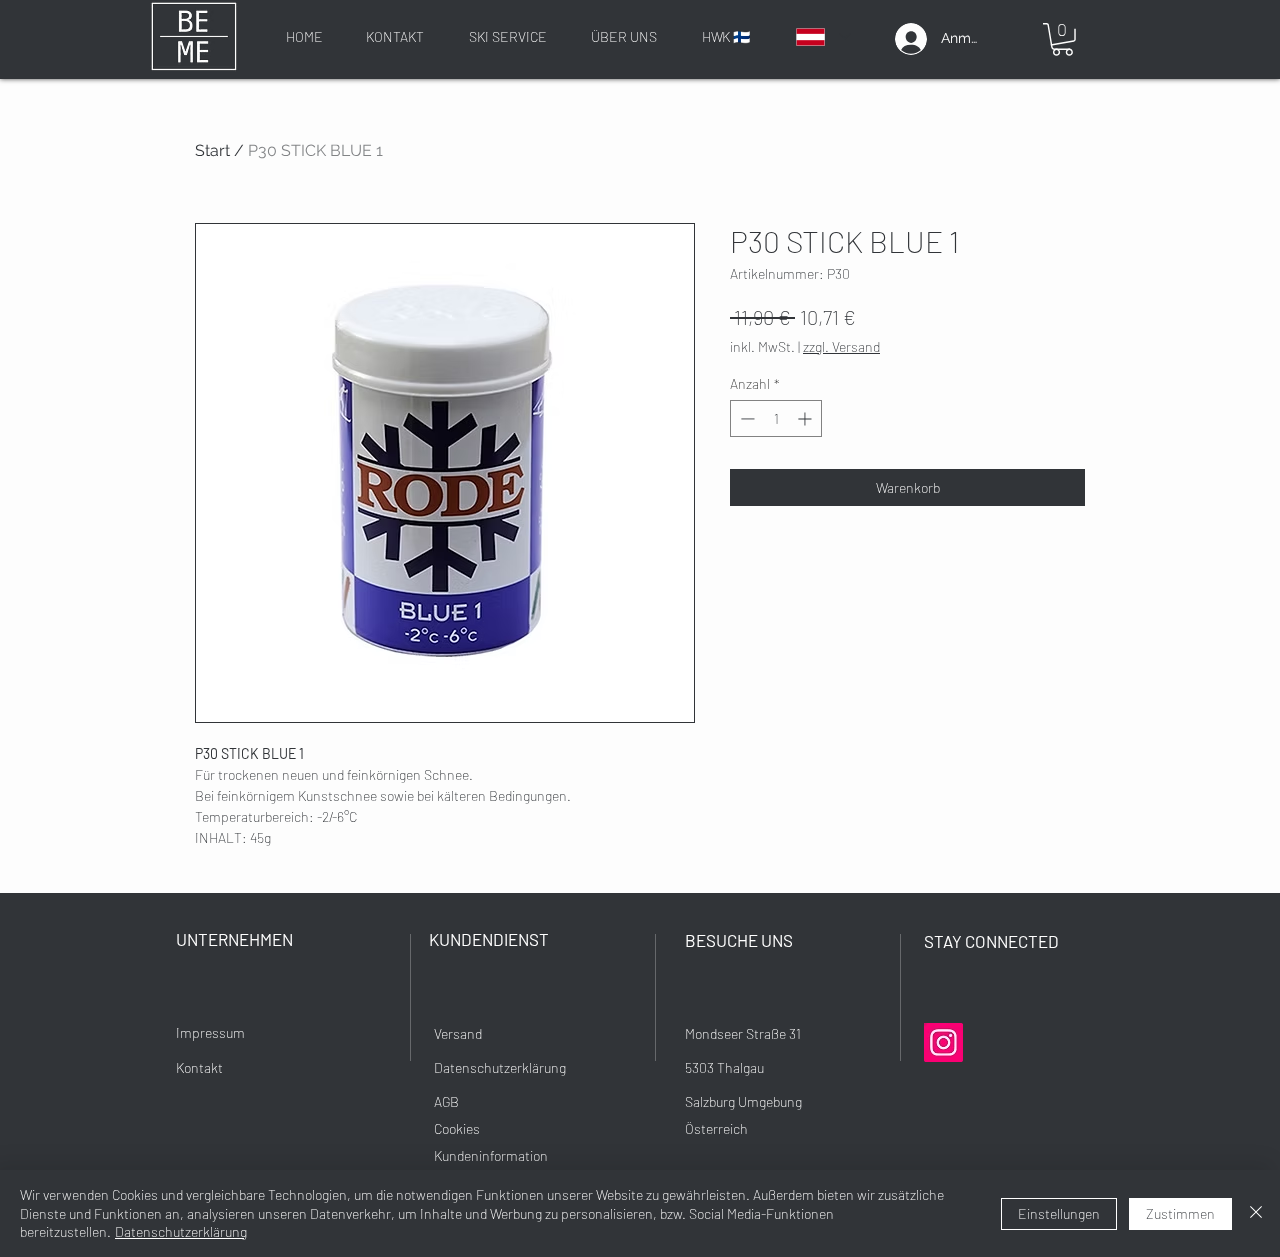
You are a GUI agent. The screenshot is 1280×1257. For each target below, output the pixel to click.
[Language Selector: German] (822, 36)
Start (212, 150)
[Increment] (806, 418)
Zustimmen (1180, 1213)
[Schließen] (1256, 1213)
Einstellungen (1059, 1213)
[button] (1062, 39)
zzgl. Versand (841, 346)
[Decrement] (745, 418)
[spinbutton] (776, 418)
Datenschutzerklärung (181, 1231)
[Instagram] (943, 1042)
